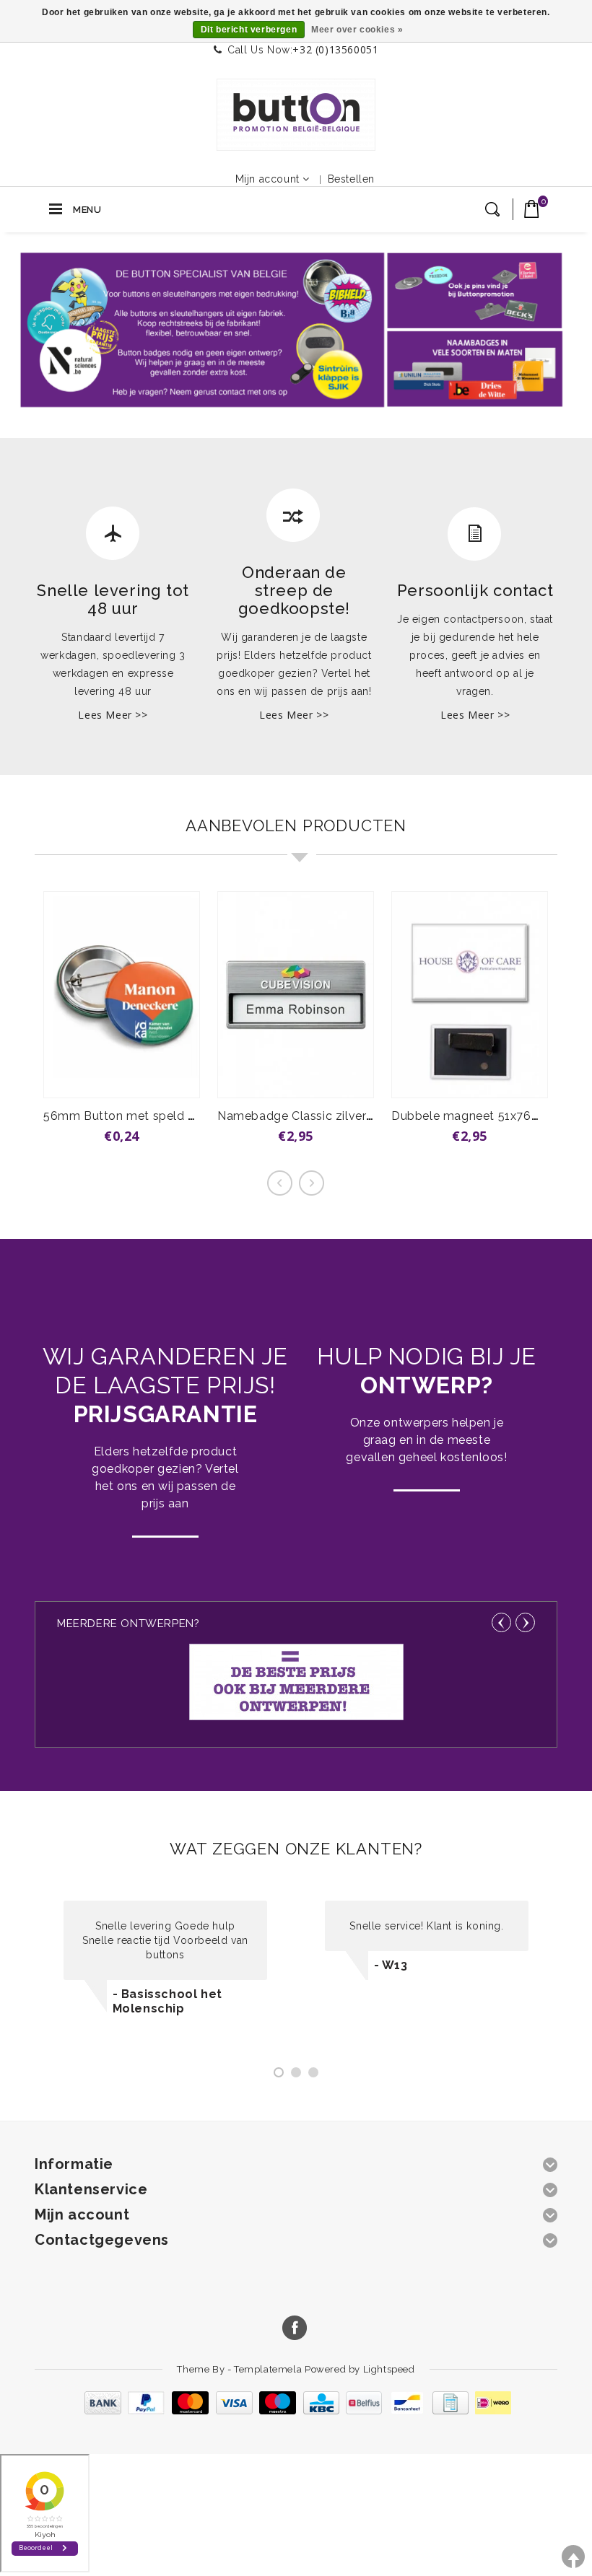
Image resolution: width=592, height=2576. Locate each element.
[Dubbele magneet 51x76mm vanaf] (470, 995)
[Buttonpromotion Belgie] (296, 115)
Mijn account (267, 179)
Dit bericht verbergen (249, 30)
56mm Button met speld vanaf (132, 1116)
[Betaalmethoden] (296, 2411)
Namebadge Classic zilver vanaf (310, 1116)
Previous (501, 1622)
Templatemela (269, 2369)
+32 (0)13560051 (335, 49)
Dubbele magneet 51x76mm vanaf (490, 1116)
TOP (573, 2557)
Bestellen (351, 179)
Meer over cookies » (357, 30)
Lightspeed (389, 2369)
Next (525, 1622)
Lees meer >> (113, 715)
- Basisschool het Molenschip (167, 2001)
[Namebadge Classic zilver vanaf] (296, 995)
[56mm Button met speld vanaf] (122, 995)
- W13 (391, 1965)
